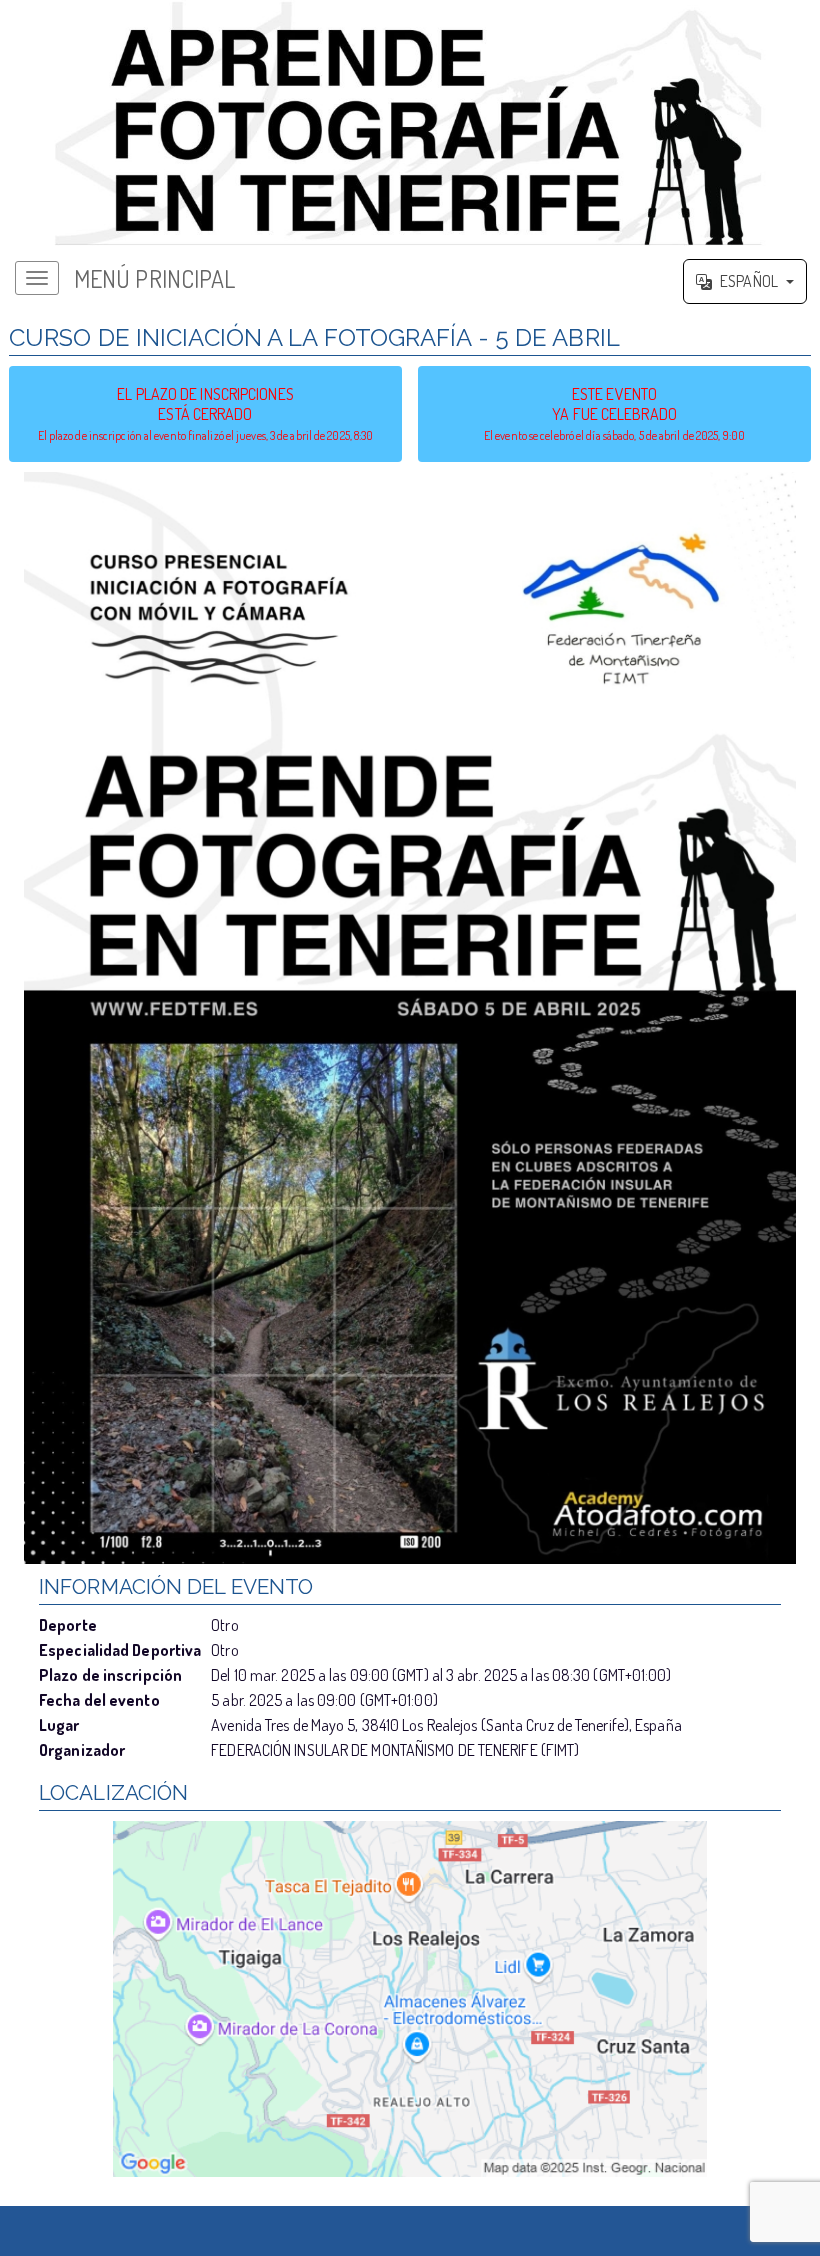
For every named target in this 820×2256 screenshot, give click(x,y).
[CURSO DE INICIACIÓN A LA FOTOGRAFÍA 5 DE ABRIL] (410, 123)
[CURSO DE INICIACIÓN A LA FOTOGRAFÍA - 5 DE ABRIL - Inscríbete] (410, 1018)
